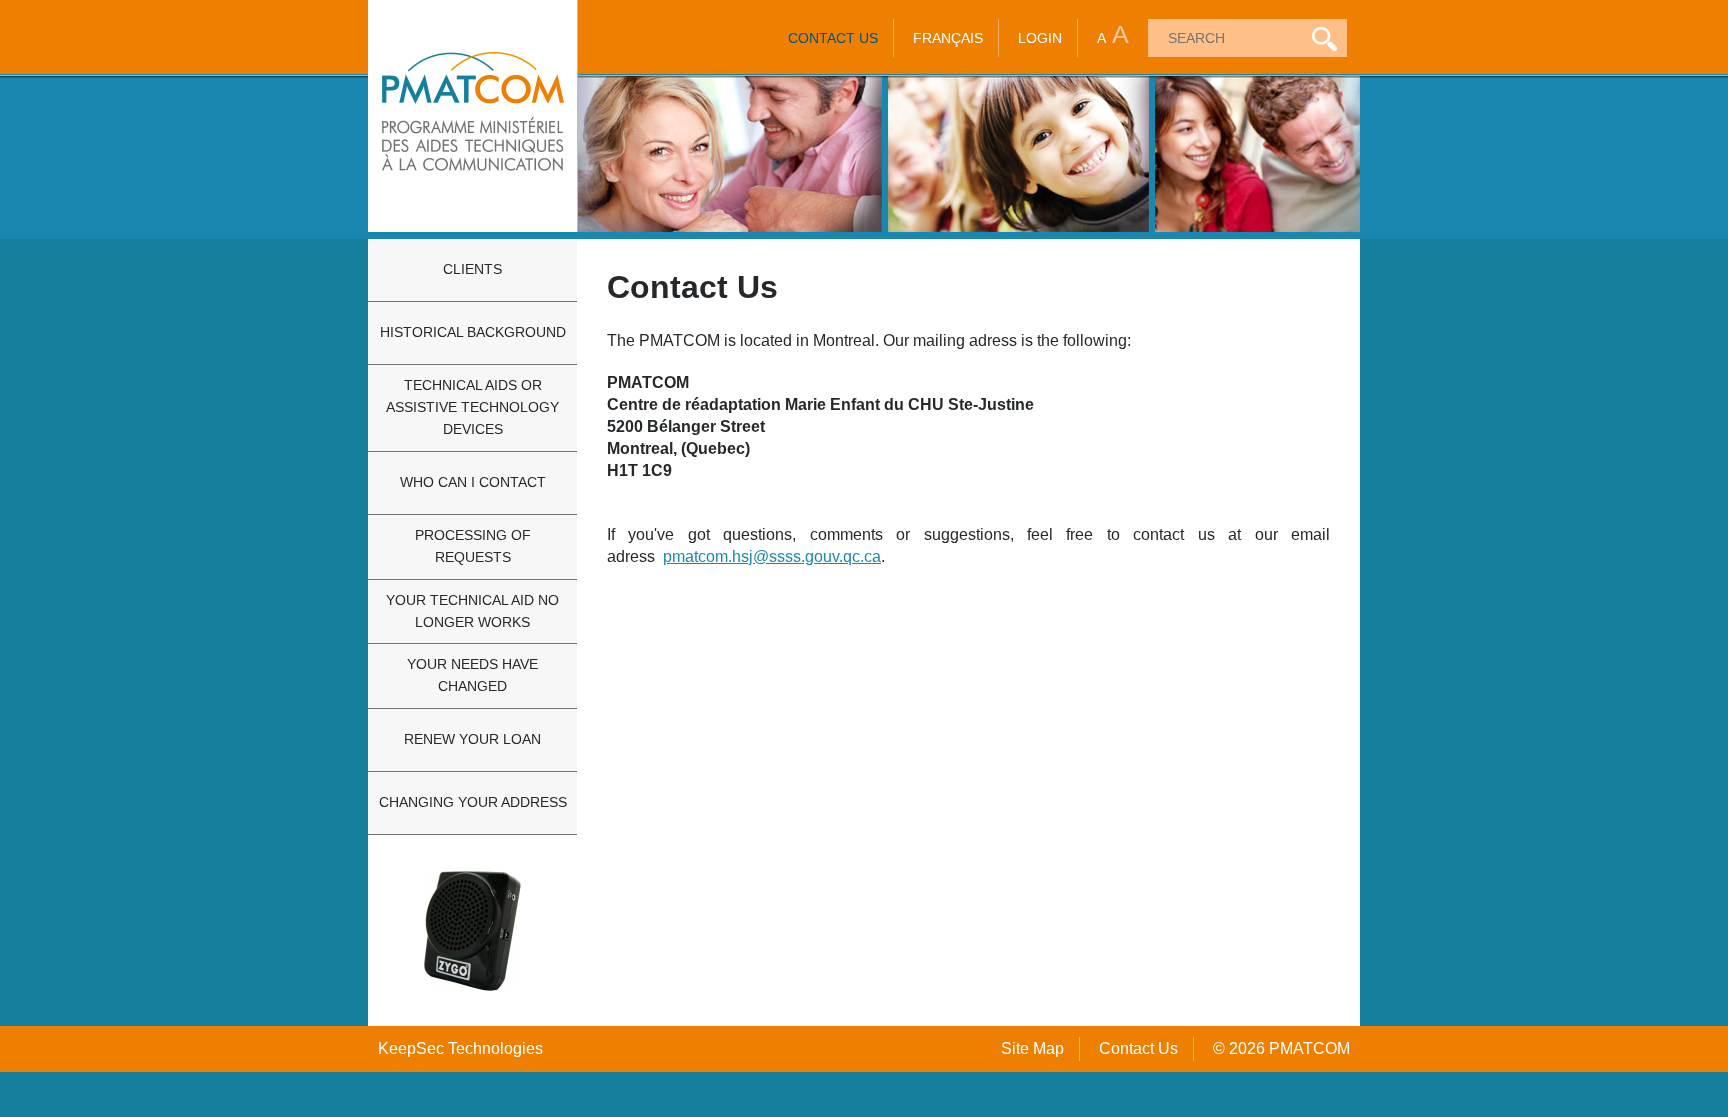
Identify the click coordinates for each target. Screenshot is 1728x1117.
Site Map (1032, 1048)
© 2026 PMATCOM (1281, 1048)
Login (1040, 38)
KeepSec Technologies (460, 1048)
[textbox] (1223, 38)
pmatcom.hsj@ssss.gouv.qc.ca (772, 556)
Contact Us (833, 38)
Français (948, 38)
